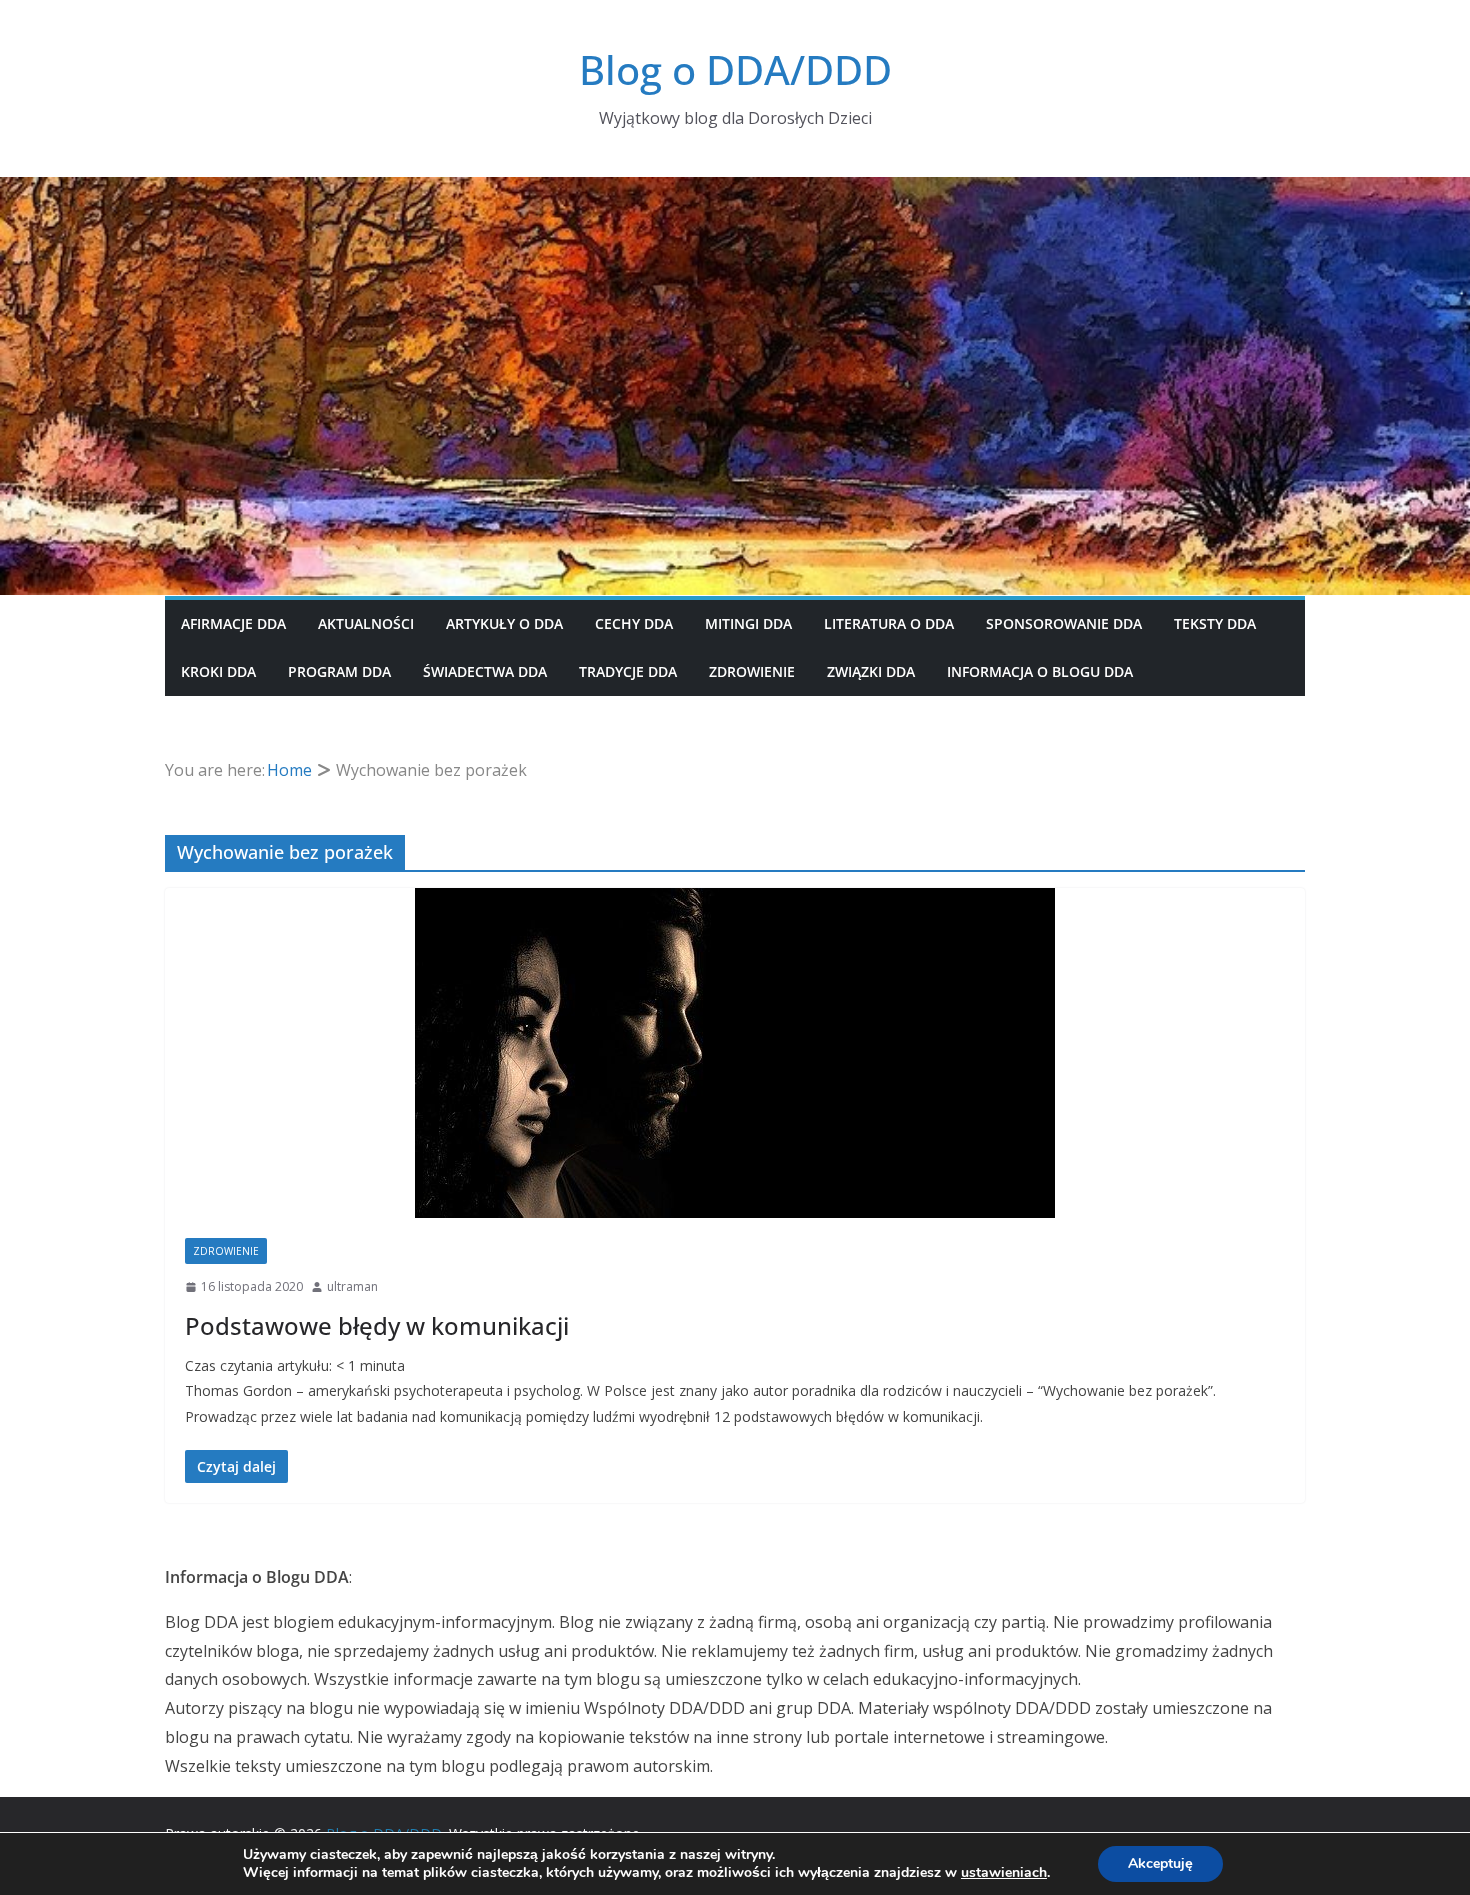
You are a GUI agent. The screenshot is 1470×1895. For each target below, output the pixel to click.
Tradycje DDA (628, 671)
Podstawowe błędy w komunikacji (377, 1325)
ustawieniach (1004, 1873)
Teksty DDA (1215, 623)
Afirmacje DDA (233, 623)
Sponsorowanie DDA (1064, 623)
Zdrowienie (752, 671)
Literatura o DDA (889, 623)
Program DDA (339, 671)
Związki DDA (871, 671)
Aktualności (366, 623)
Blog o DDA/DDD (735, 69)
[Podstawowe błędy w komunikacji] (735, 1053)
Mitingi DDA (748, 623)
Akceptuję (1160, 1863)
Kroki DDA (218, 671)
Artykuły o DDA (504, 623)
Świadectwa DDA (485, 671)
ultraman (352, 1286)
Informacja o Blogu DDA (1040, 671)
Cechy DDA (634, 623)
